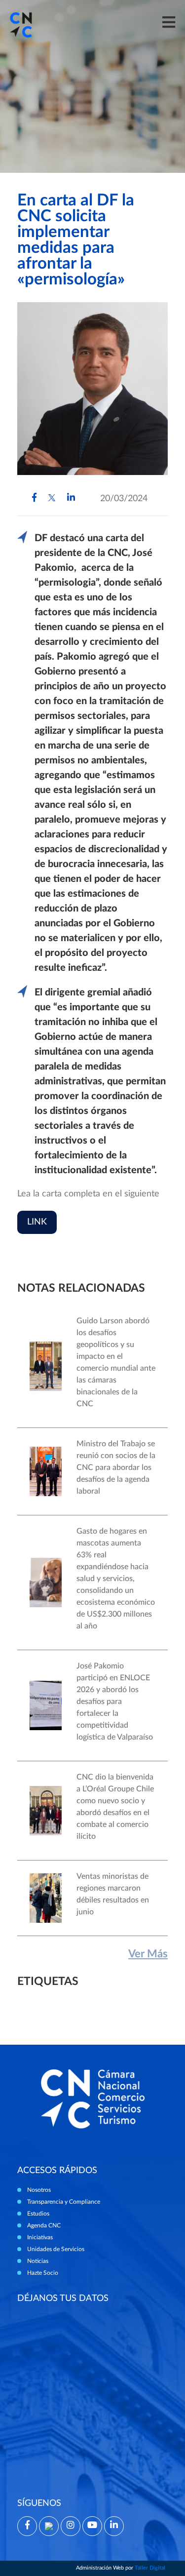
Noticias (38, 2261)
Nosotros (39, 2190)
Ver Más (148, 1954)
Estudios (38, 2214)
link (37, 1222)
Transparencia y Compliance (64, 2202)
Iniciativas (40, 2237)
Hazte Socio (43, 2273)
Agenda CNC (44, 2225)
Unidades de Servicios (56, 2249)
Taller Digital (150, 2568)
